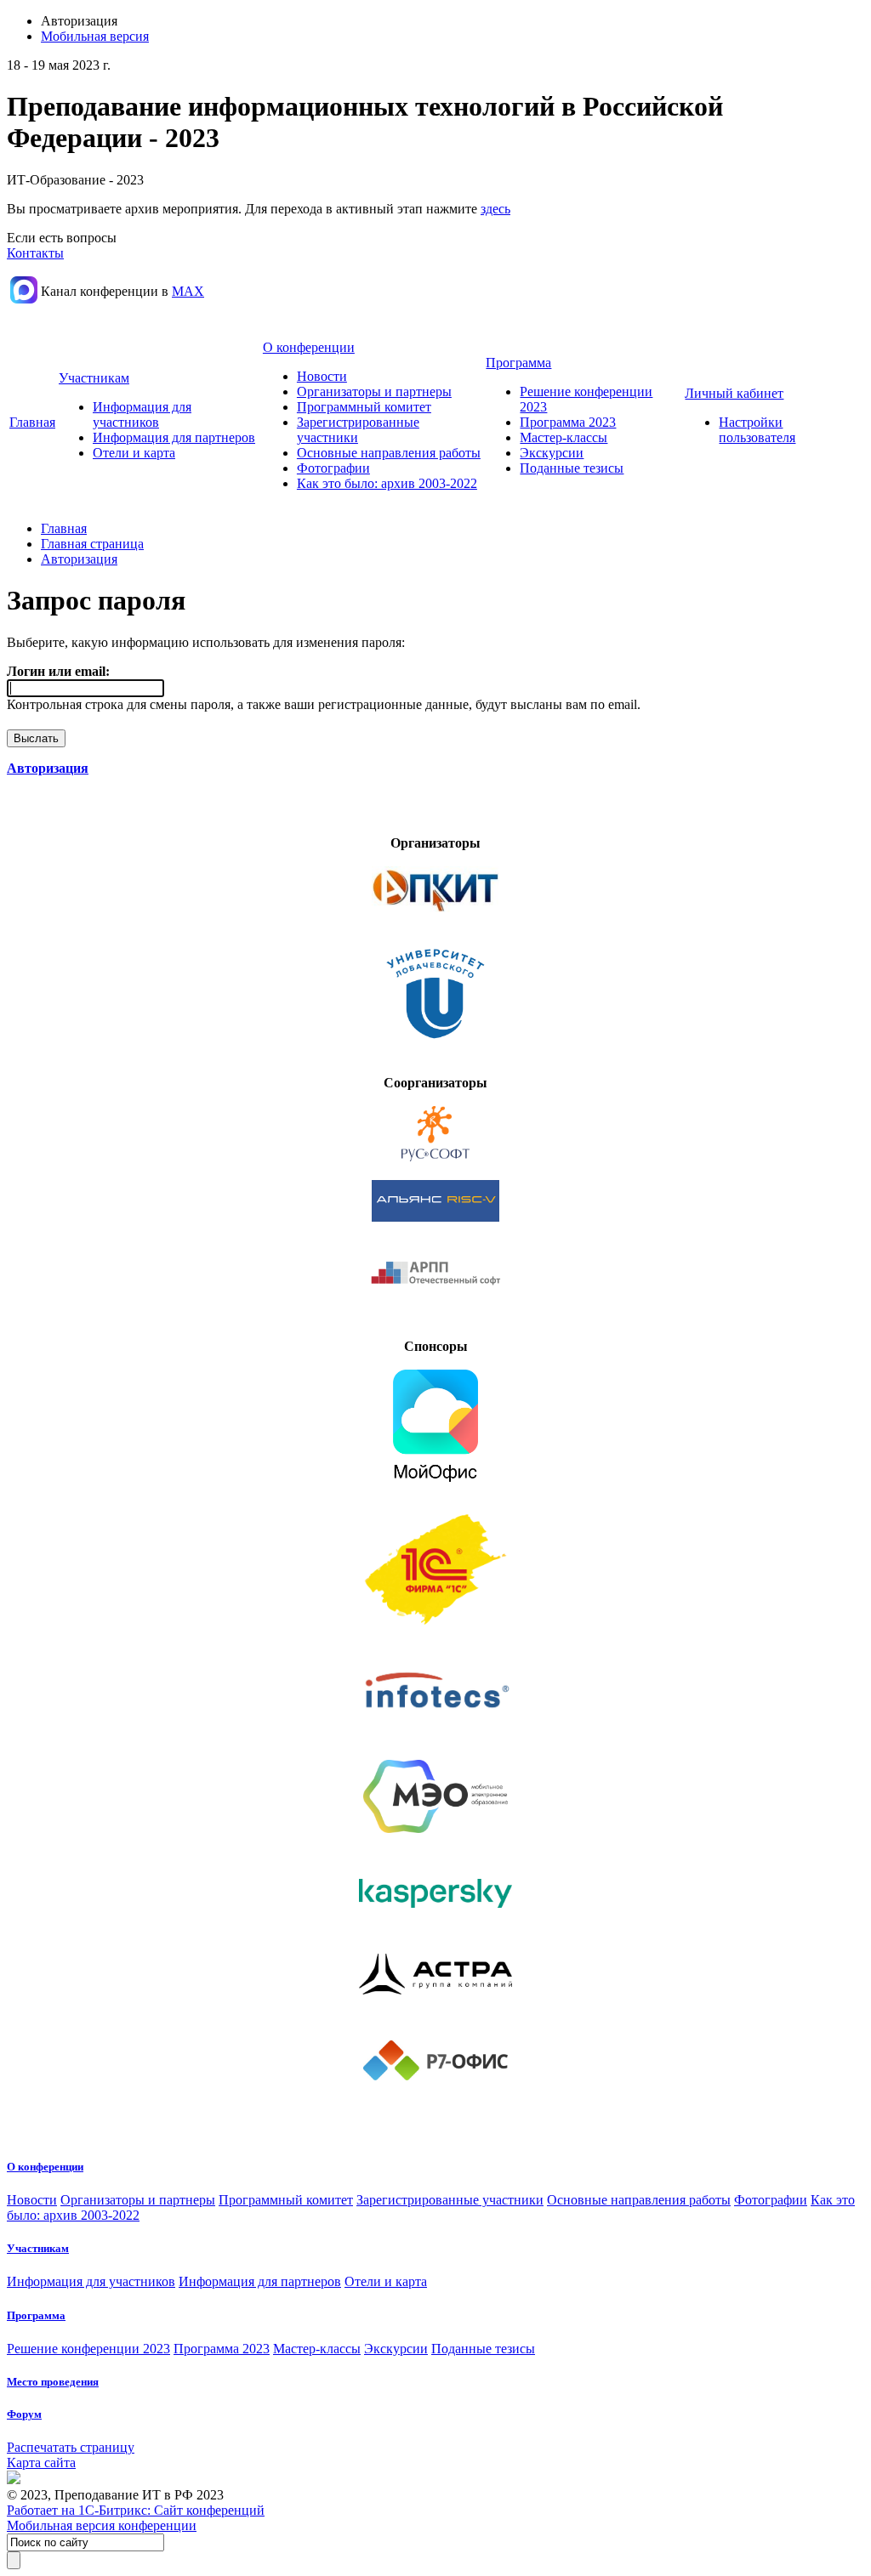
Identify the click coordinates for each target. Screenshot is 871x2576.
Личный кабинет (734, 393)
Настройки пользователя (757, 430)
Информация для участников (142, 414)
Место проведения (53, 2382)
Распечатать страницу (71, 2447)
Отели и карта (134, 453)
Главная (32, 422)
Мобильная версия (95, 36)
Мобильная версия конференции (102, 2525)
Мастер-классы (564, 437)
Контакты (35, 253)
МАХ (188, 291)
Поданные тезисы (572, 468)
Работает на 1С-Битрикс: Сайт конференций (136, 2510)
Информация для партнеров (174, 437)
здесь (495, 209)
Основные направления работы (389, 453)
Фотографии (333, 468)
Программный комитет (364, 407)
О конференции (309, 347)
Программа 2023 (568, 422)
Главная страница (92, 544)
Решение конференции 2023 (88, 2349)
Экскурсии (552, 453)
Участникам (94, 378)
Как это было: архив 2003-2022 (387, 483)
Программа (518, 363)
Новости (322, 376)
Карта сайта (41, 2463)
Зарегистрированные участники (450, 2200)
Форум (24, 2414)
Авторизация (79, 559)
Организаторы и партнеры (374, 392)
